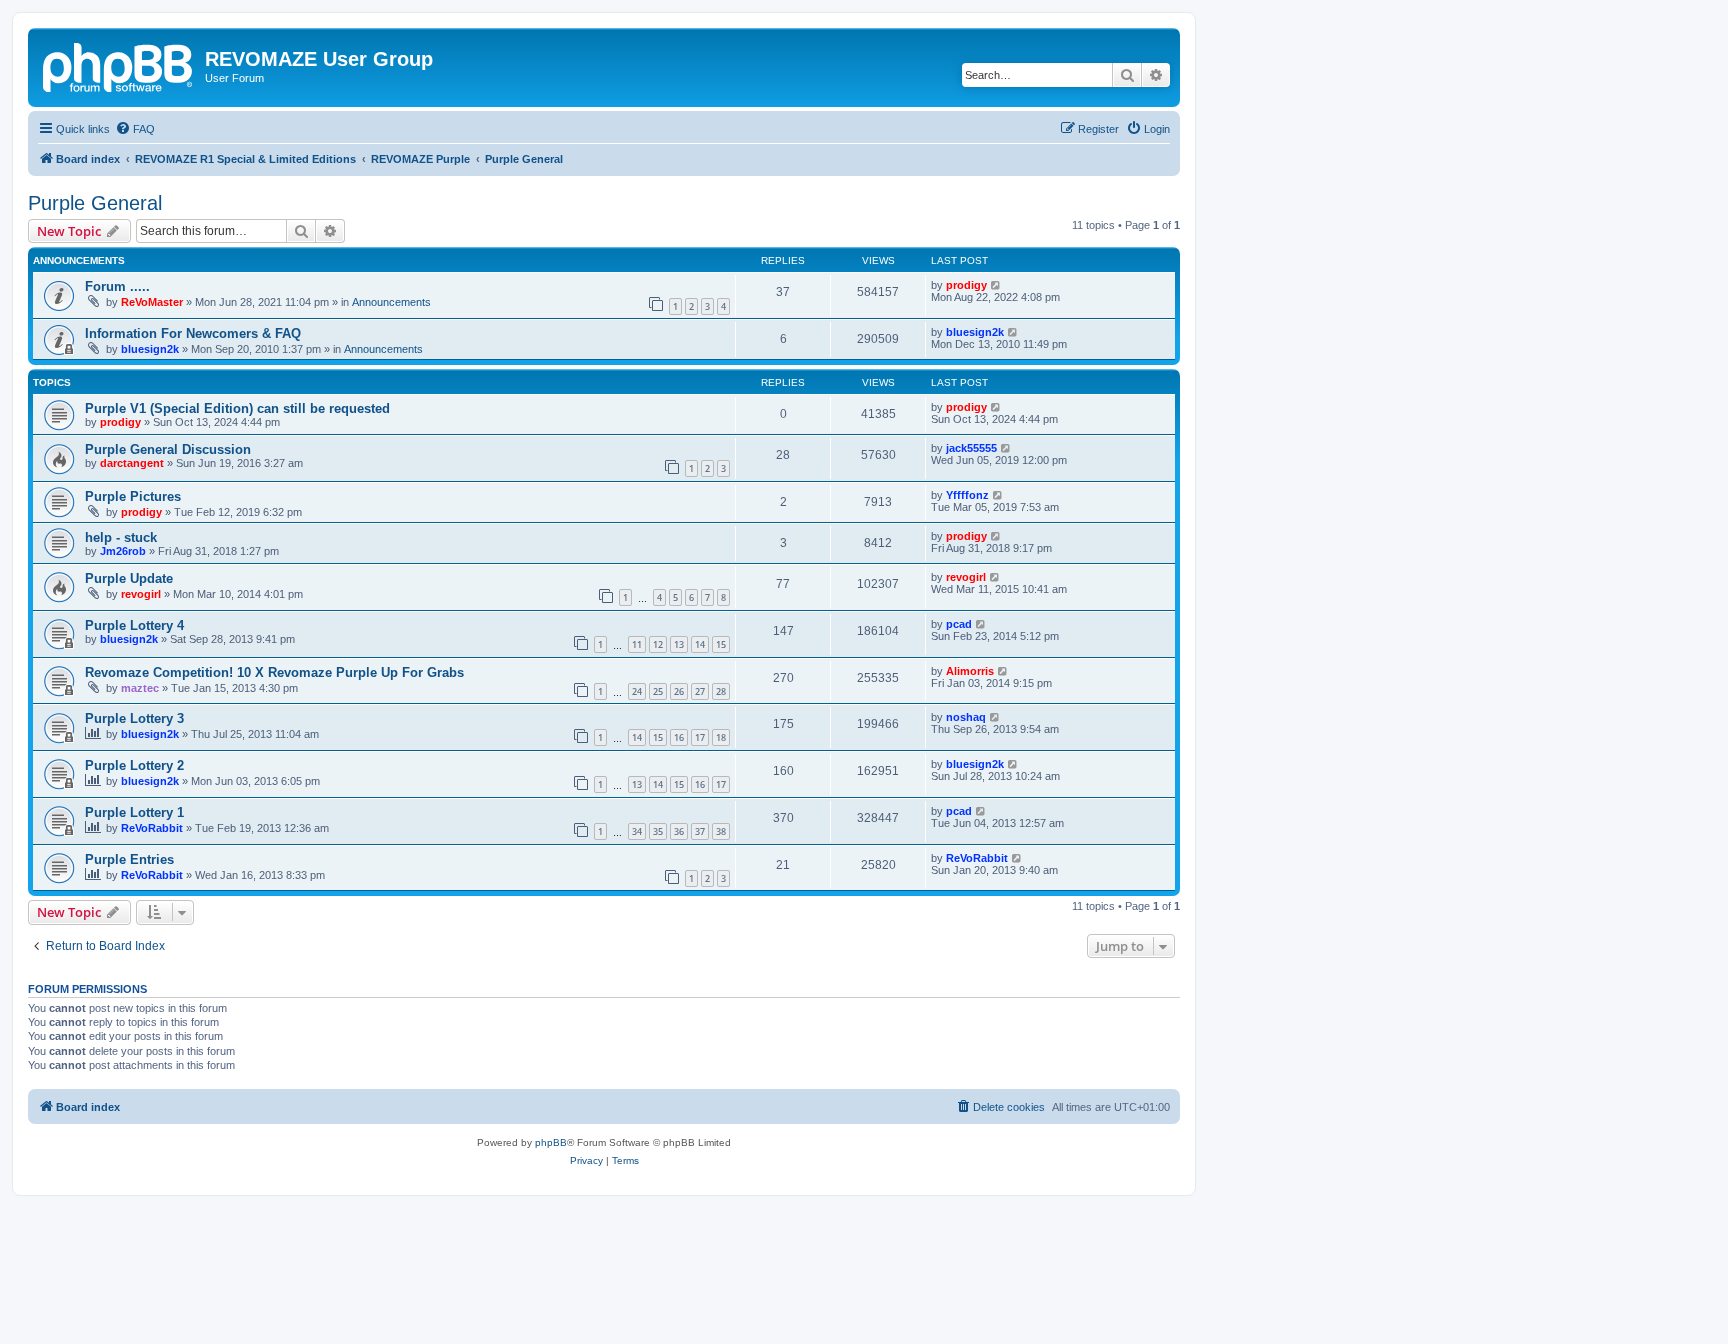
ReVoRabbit (152, 828)
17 (700, 737)
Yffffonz (967, 495)
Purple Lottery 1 (134, 812)
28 (721, 691)
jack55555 (971, 448)
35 (658, 831)
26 (679, 691)
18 (721, 737)
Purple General (95, 203)
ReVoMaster (152, 302)
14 (700, 644)
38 (721, 831)
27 (700, 691)
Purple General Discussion (168, 449)
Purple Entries (129, 859)
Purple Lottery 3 (134, 718)
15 (721, 644)
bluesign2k (150, 349)
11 (637, 644)
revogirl (141, 594)
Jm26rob (123, 551)
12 (658, 644)
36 (679, 831)
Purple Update (129, 578)
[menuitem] (135, 129)
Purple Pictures (133, 496)
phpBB (551, 1142)
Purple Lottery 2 (134, 765)
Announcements (391, 302)
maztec (140, 688)
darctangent (132, 463)
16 (679, 737)
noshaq (966, 717)
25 (658, 691)
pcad (959, 624)
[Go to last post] (996, 285)
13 (679, 644)
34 (637, 831)
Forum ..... (117, 286)
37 (700, 831)
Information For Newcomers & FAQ (193, 333)
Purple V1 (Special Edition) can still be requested (237, 408)
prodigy (966, 285)
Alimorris (970, 671)
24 (637, 691)
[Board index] (119, 65)
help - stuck (121, 537)
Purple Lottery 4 (134, 625)
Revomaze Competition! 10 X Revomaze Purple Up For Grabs (274, 672)
